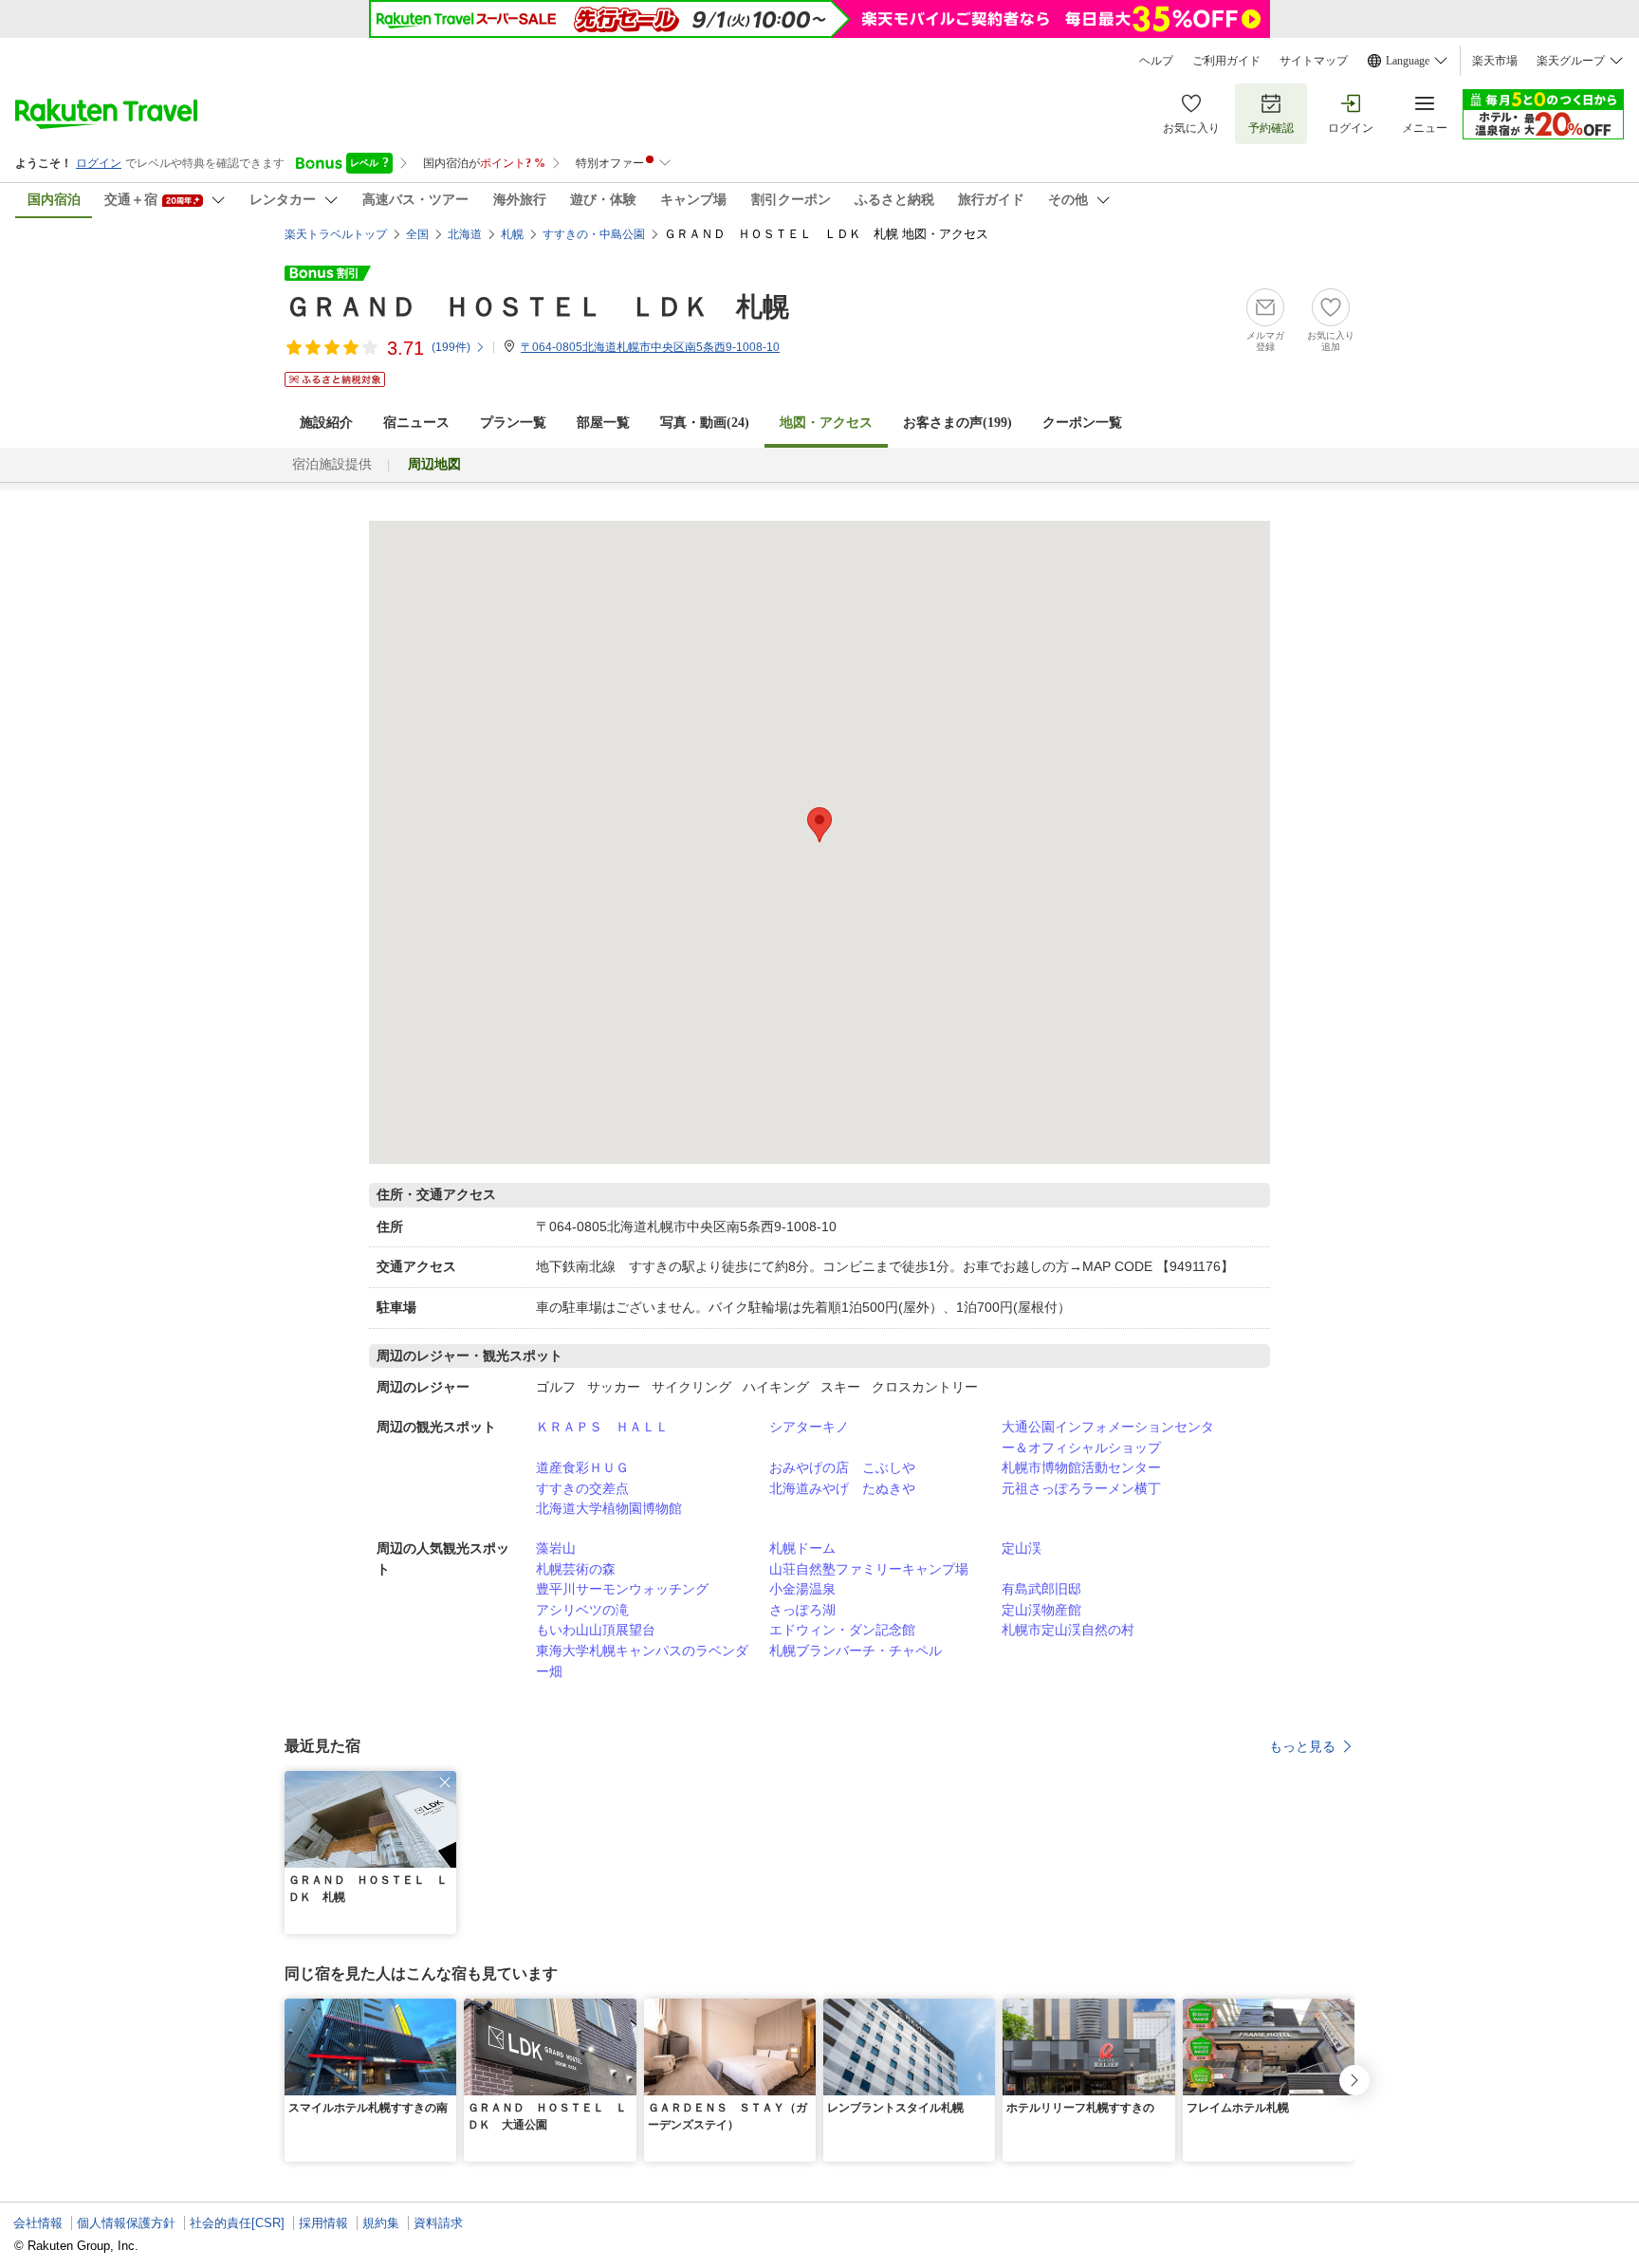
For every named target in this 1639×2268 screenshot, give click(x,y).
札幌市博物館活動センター (1081, 1467)
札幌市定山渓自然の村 (1068, 1630)
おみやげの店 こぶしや (842, 1467)
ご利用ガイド (1226, 61)
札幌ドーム (802, 1548)
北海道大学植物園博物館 (609, 1508)
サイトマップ (1314, 61)
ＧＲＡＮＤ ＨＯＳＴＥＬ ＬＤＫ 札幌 (537, 307)
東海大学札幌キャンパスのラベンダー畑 (642, 1661)
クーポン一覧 (1082, 423)
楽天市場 (1495, 61)
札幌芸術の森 (576, 1569)
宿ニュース (416, 423)
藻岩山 (556, 1548)
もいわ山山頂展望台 (596, 1630)
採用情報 (323, 2223)
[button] (445, 1782)
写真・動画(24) (705, 423)
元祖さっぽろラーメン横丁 (1081, 1488)
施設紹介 (326, 423)
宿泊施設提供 (332, 464)
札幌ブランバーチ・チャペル (856, 1650)
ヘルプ (1156, 61)
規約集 (381, 2223)
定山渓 (1022, 1548)
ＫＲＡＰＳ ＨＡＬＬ (602, 1427)
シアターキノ (809, 1427)
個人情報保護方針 (126, 2223)
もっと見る (1302, 1746)
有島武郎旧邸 (1041, 1589)
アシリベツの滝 (582, 1610)
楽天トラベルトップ (336, 234)
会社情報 (38, 2223)
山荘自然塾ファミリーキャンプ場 (869, 1569)
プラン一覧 (513, 423)
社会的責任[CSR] (237, 2223)
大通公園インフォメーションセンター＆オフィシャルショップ (1108, 1437)
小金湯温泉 (802, 1589)
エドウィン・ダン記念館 (842, 1630)
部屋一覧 (603, 423)
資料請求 (438, 2223)
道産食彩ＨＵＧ (582, 1467)
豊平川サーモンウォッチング (622, 1589)
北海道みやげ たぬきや (842, 1488)
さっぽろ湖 (802, 1610)
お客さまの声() (958, 423)
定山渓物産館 (1041, 1610)
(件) (451, 347)
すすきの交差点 (582, 1488)
